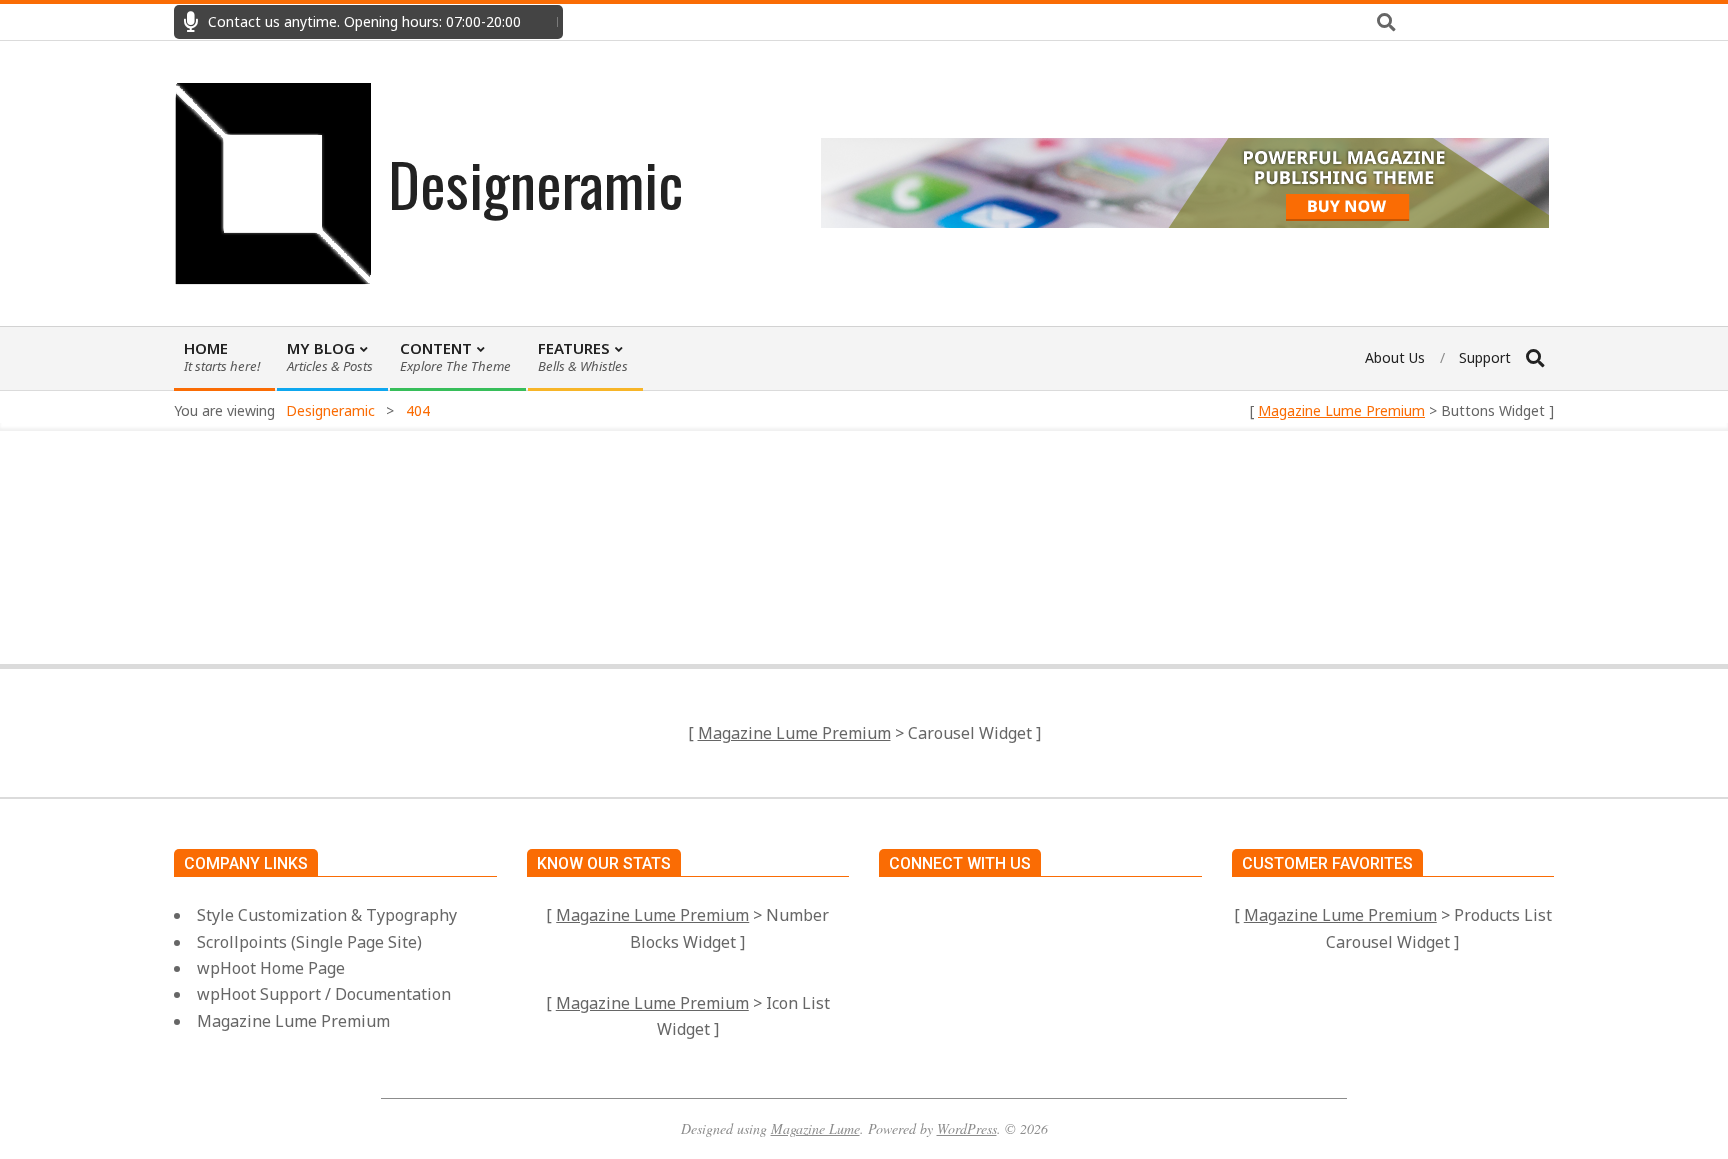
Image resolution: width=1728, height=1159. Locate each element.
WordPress (967, 1128)
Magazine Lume (815, 1128)
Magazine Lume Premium (1341, 410)
